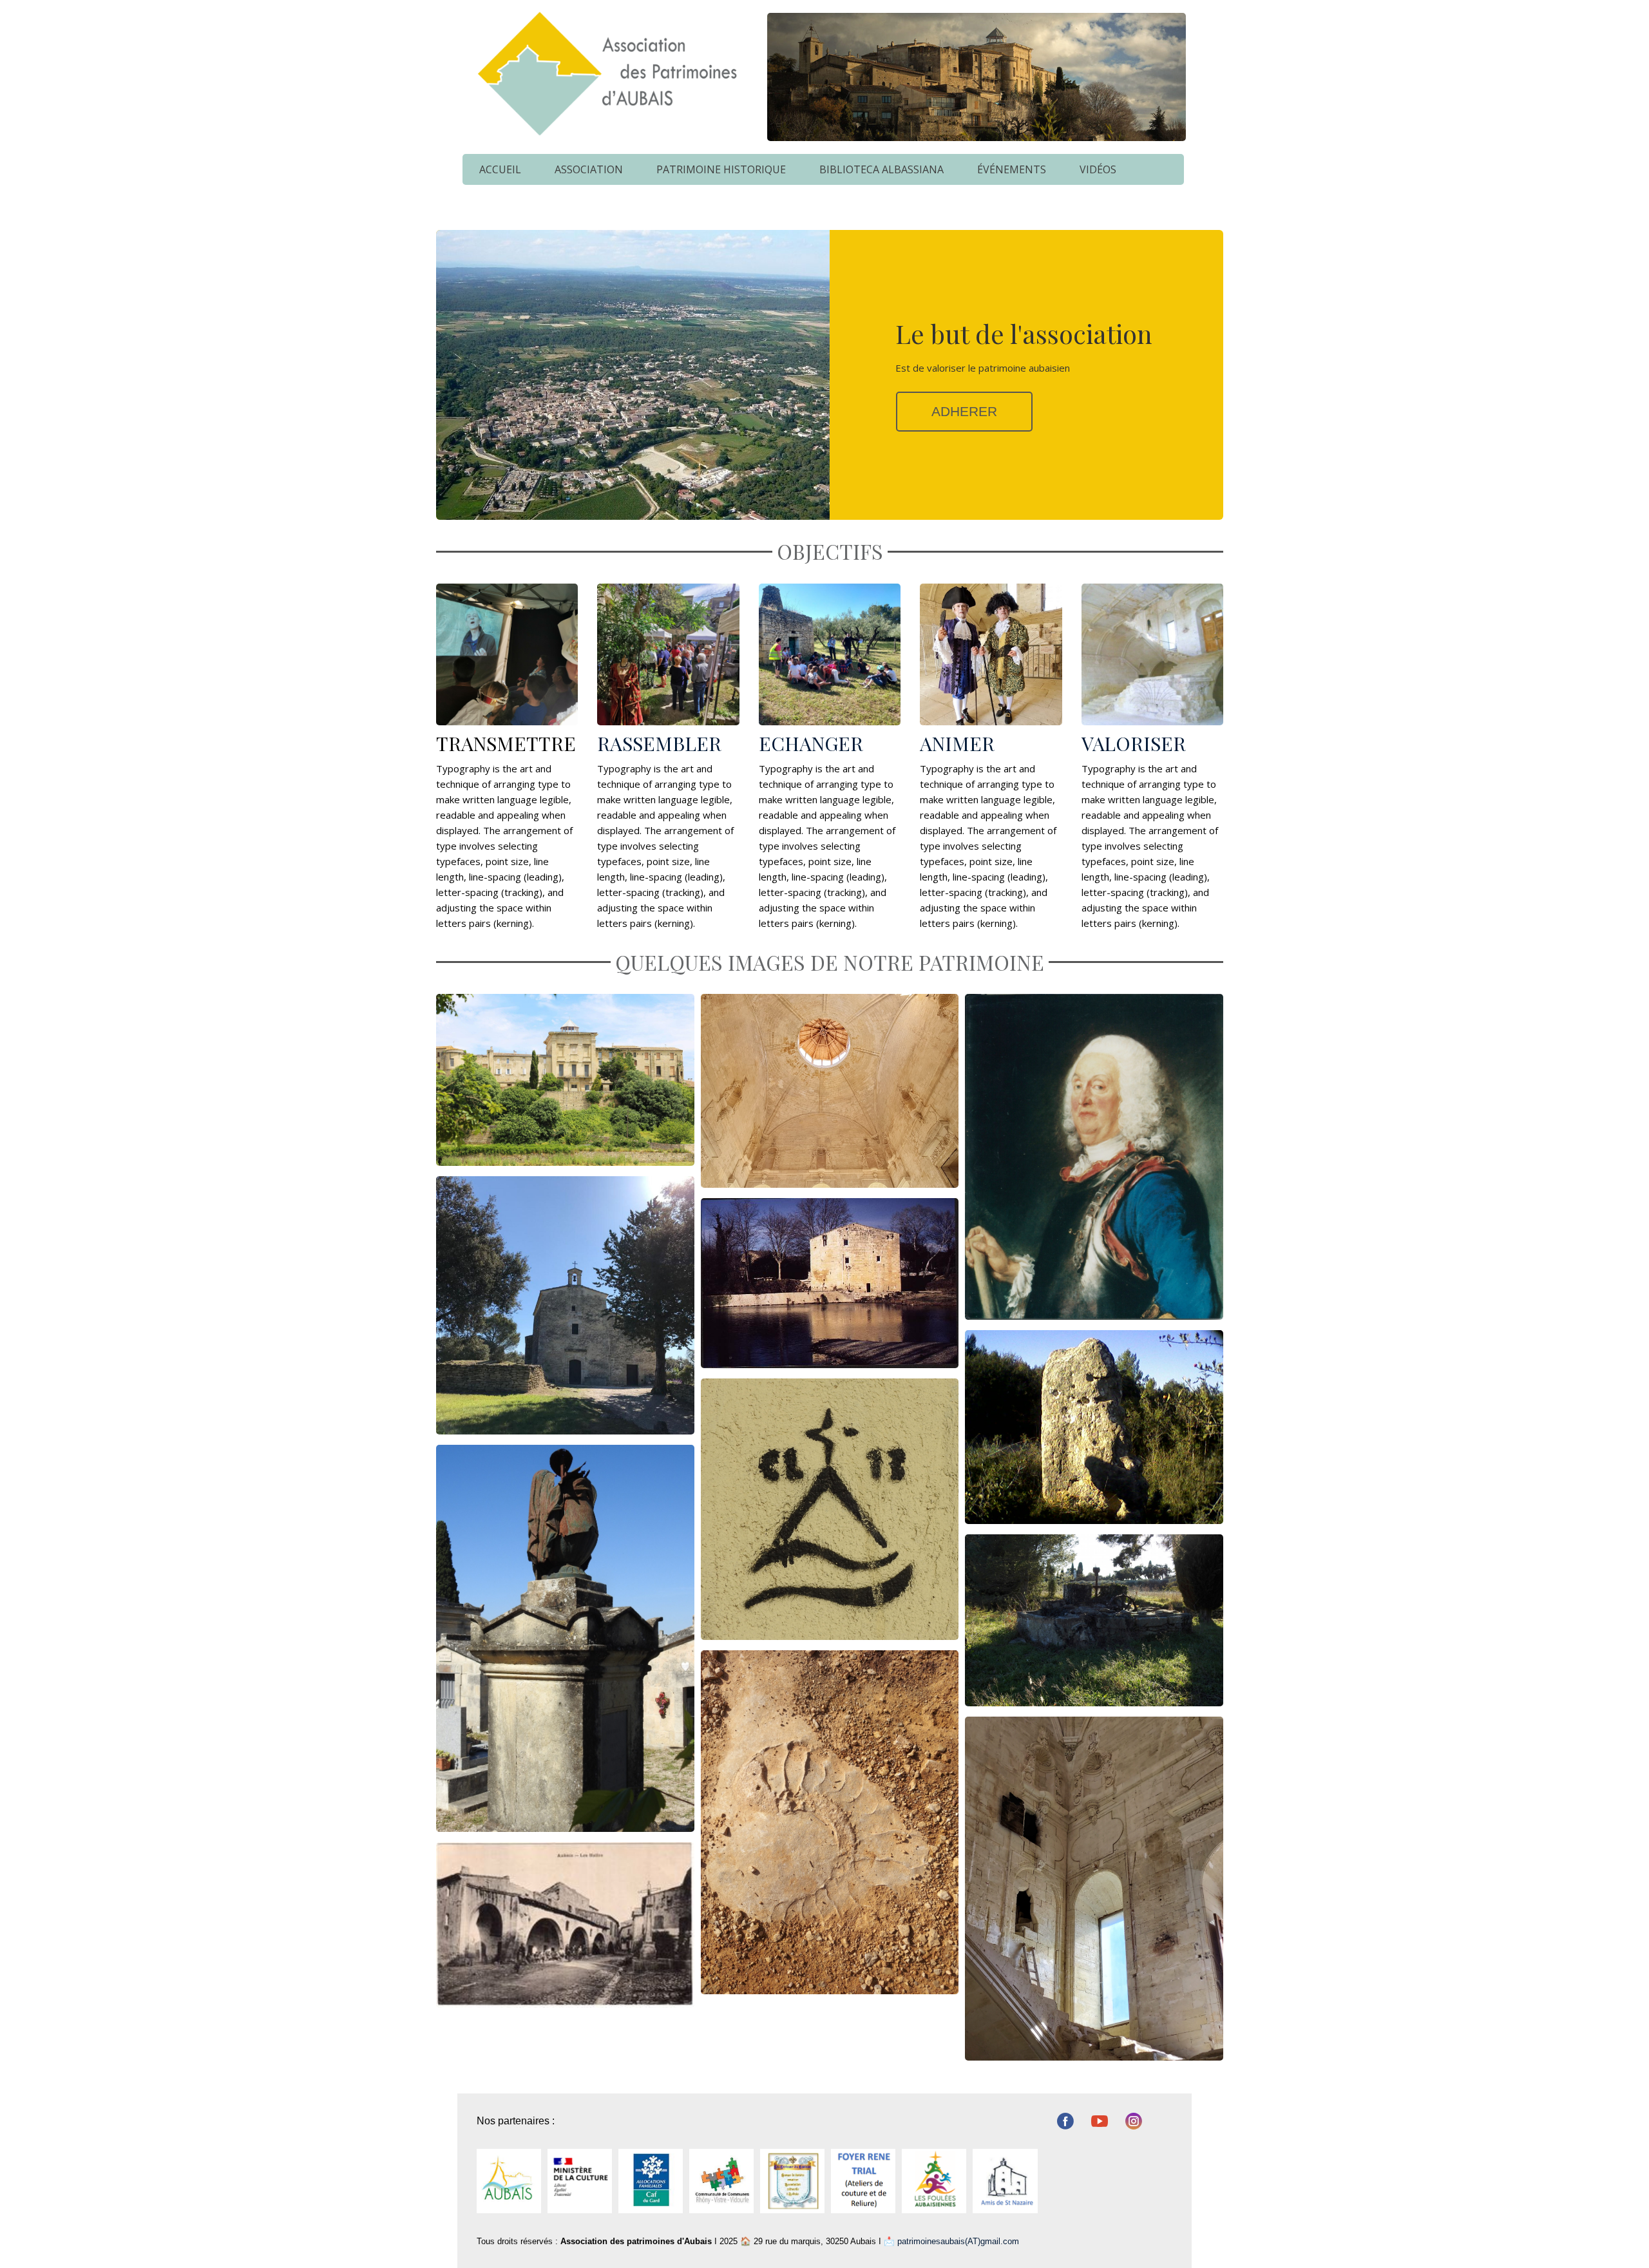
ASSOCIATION (589, 169)
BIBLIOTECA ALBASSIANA (882, 169)
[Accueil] (605, 73)
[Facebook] (1065, 2121)
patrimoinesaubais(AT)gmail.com (958, 2241)
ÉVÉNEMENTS (1012, 169)
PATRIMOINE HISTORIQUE (721, 169)
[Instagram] (1133, 2121)
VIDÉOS (1098, 169)
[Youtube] (1099, 2121)
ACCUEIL (500, 169)
